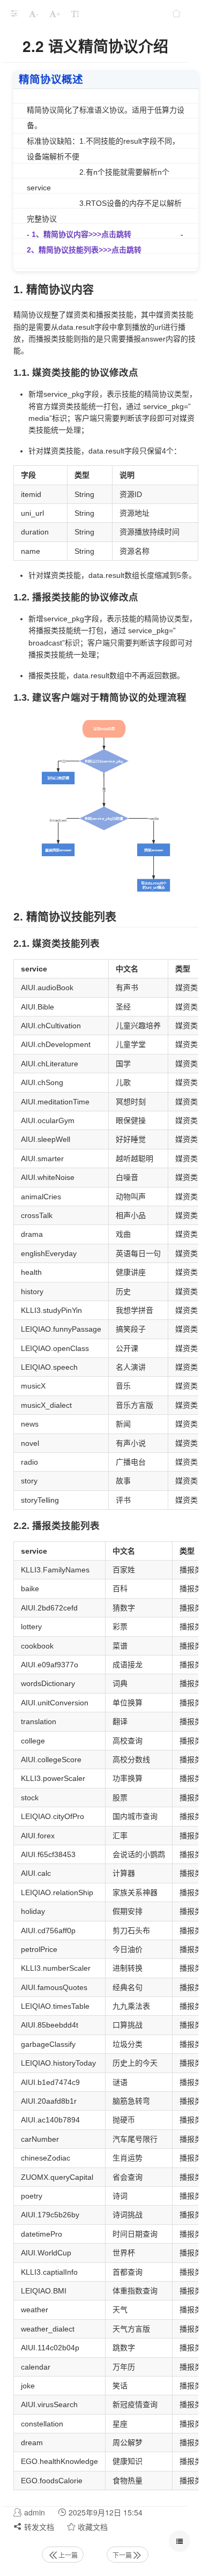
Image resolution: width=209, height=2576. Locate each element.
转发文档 (38, 2527)
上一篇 (68, 2555)
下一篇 (122, 2555)
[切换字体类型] (75, 13)
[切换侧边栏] (14, 13)
